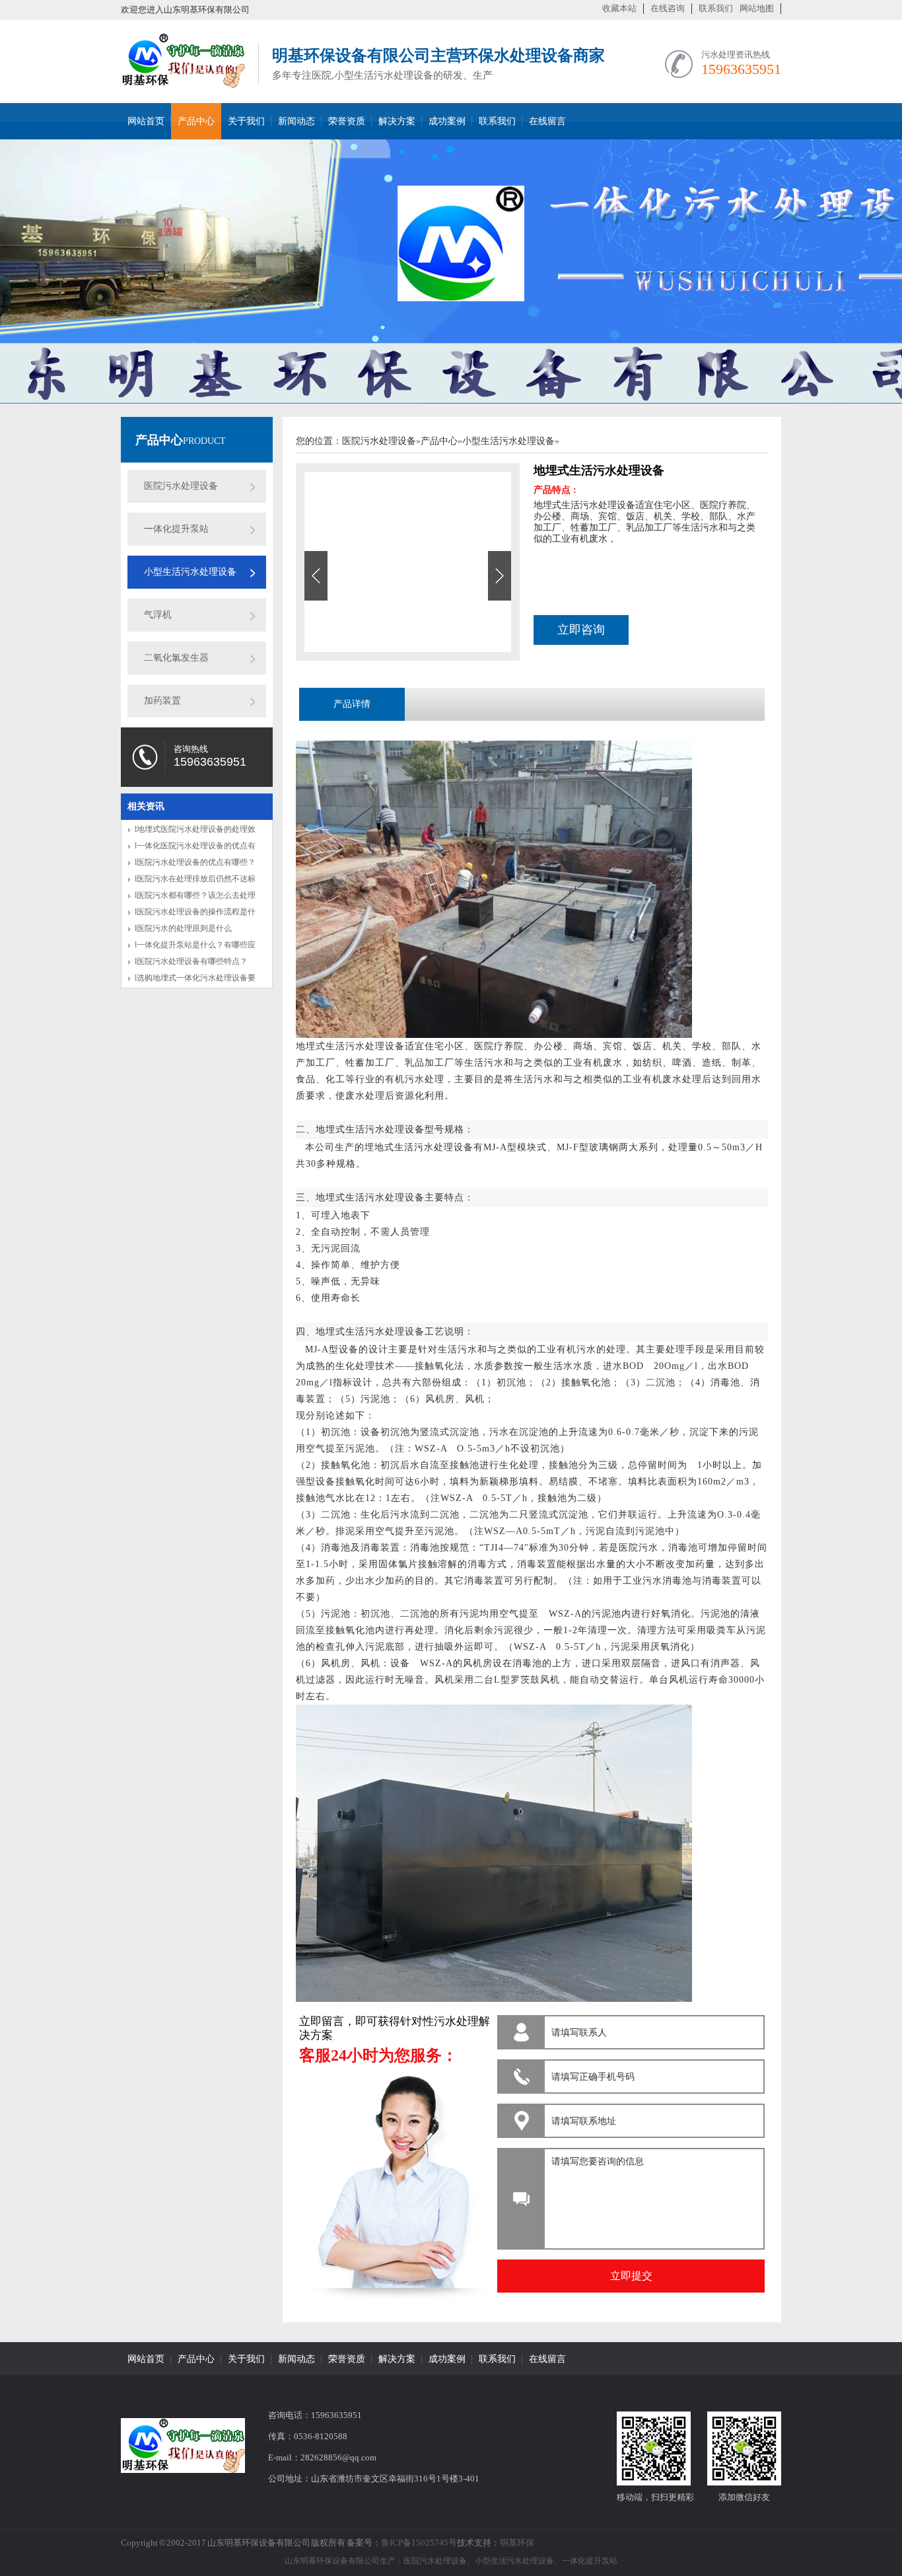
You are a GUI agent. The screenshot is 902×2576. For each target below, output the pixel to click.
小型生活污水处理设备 (190, 572)
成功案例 (447, 121)
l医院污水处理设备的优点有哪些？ (195, 862)
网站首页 (146, 121)
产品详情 (352, 704)
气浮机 (158, 615)
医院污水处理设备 (181, 486)
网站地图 (757, 8)
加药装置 (162, 701)
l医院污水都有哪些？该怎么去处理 (195, 895)
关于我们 (246, 121)
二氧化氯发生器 (176, 658)
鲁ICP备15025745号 (419, 2543)
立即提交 (631, 2276)
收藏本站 (619, 8)
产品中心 (196, 121)
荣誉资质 (347, 121)
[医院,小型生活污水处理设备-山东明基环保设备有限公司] (183, 81)
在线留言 (547, 121)
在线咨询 (668, 8)
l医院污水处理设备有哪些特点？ (191, 961)
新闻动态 (296, 121)
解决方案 (397, 121)
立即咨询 (581, 630)
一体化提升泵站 (176, 529)
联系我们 (716, 8)
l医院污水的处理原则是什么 (183, 928)
